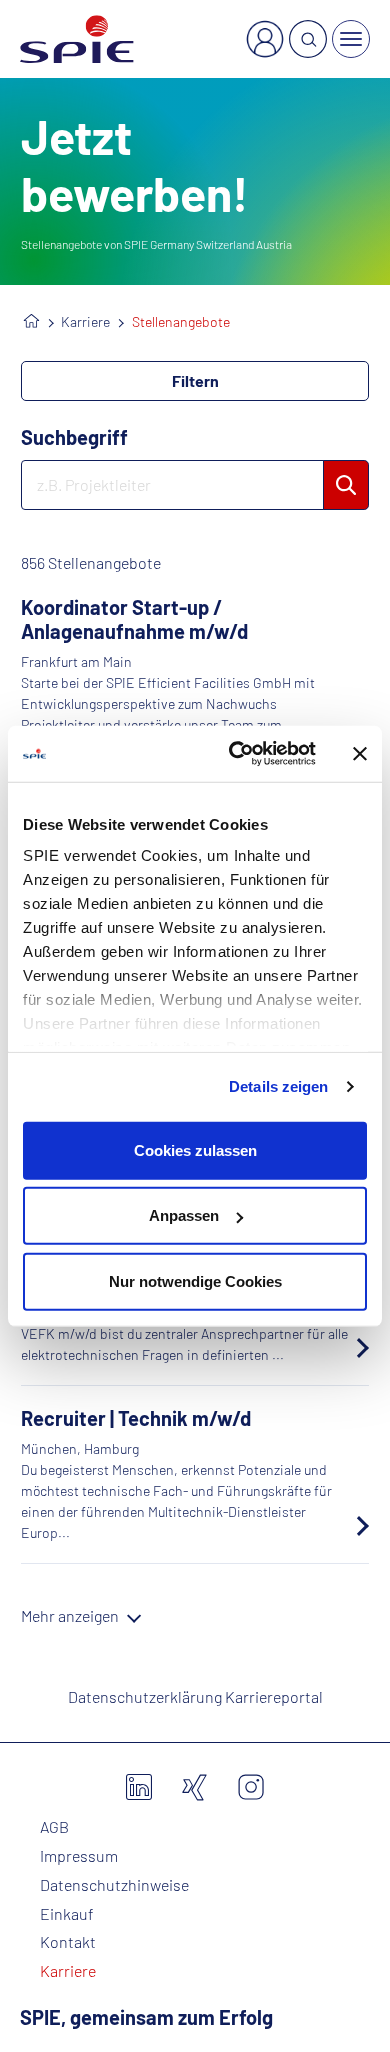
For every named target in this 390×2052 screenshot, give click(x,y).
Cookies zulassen (195, 1149)
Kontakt (68, 1942)
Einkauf (67, 1914)
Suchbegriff (74, 437)
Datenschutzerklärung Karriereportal (195, 1696)
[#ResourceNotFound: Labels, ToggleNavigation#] (351, 39)
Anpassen (184, 1215)
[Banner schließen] (360, 754)
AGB (54, 1827)
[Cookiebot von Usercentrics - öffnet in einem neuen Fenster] (236, 754)
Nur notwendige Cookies (195, 1280)
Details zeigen (278, 1086)
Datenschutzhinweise (114, 1885)
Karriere (85, 321)
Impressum (79, 1856)
